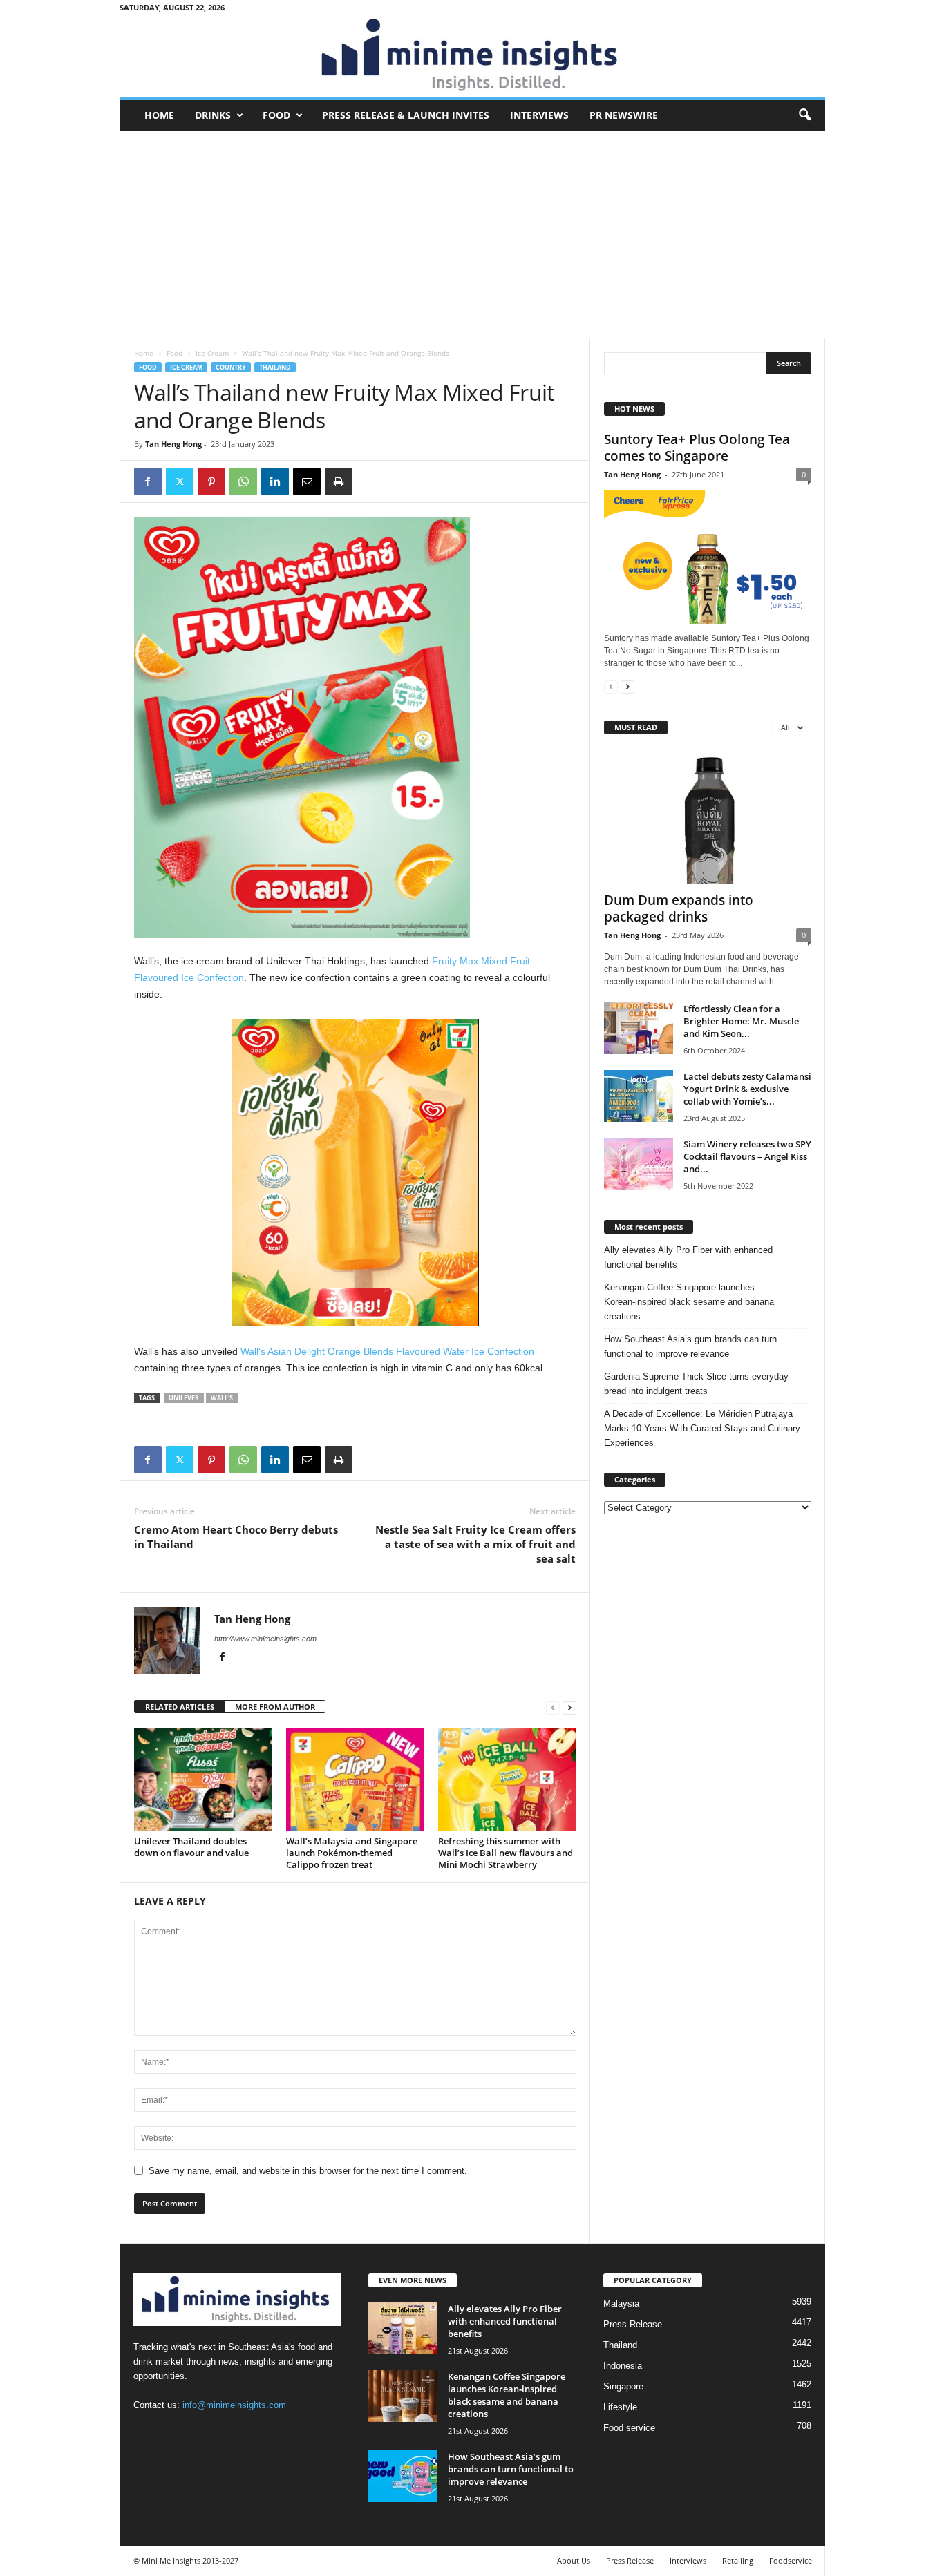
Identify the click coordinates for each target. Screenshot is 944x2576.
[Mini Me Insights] (472, 56)
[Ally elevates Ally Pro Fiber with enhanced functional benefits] (403, 2328)
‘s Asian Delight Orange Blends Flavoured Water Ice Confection (387, 1351)
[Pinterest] (211, 481)
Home (159, 115)
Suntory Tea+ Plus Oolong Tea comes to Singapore (697, 448)
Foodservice (791, 2560)
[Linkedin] (275, 481)
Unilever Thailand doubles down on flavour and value (191, 1847)
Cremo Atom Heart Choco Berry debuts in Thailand (236, 1537)
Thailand (275, 367)
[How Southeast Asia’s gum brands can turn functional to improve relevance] (403, 2476)
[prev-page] (553, 1707)
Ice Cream (212, 353)
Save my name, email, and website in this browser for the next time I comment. (308, 2171)
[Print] (339, 481)
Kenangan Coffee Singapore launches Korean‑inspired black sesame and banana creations (689, 1302)
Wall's (222, 1398)
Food (276, 115)
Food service (629, 2428)
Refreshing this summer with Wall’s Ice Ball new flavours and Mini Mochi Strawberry (506, 1853)
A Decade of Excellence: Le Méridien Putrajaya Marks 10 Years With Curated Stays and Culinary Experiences (702, 1428)
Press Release (633, 2324)
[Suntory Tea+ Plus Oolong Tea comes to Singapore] (708, 557)
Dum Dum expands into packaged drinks (679, 908)
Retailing (738, 2560)
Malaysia (621, 2303)
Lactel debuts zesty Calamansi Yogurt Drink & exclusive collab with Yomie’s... (747, 1089)
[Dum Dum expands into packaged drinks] (708, 817)
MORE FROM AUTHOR (275, 1707)
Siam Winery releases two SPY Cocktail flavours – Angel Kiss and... (747, 1156)
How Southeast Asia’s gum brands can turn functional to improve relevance (690, 1346)
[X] (180, 481)
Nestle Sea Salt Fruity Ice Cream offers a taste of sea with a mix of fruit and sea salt (475, 1544)
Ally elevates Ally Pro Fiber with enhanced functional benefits (688, 1257)
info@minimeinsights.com (234, 2405)
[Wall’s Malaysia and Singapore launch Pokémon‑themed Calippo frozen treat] (355, 1780)
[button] (804, 115)
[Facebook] (148, 481)
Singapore (623, 2386)
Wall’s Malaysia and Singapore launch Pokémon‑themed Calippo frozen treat (352, 1853)
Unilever (184, 1398)
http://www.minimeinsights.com (265, 1639)
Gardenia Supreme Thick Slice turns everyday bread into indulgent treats (696, 1384)
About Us (574, 2560)
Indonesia (623, 2366)
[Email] (307, 481)
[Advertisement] (472, 234)
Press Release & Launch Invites (406, 115)
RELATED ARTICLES (180, 1707)
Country (231, 367)
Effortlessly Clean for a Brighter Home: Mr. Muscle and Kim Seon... (741, 1021)
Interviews (539, 115)
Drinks (213, 115)
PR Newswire (624, 115)
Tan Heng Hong (173, 444)
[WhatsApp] (243, 481)
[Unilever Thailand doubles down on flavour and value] (203, 1780)
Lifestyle (620, 2407)
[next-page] (569, 1707)
